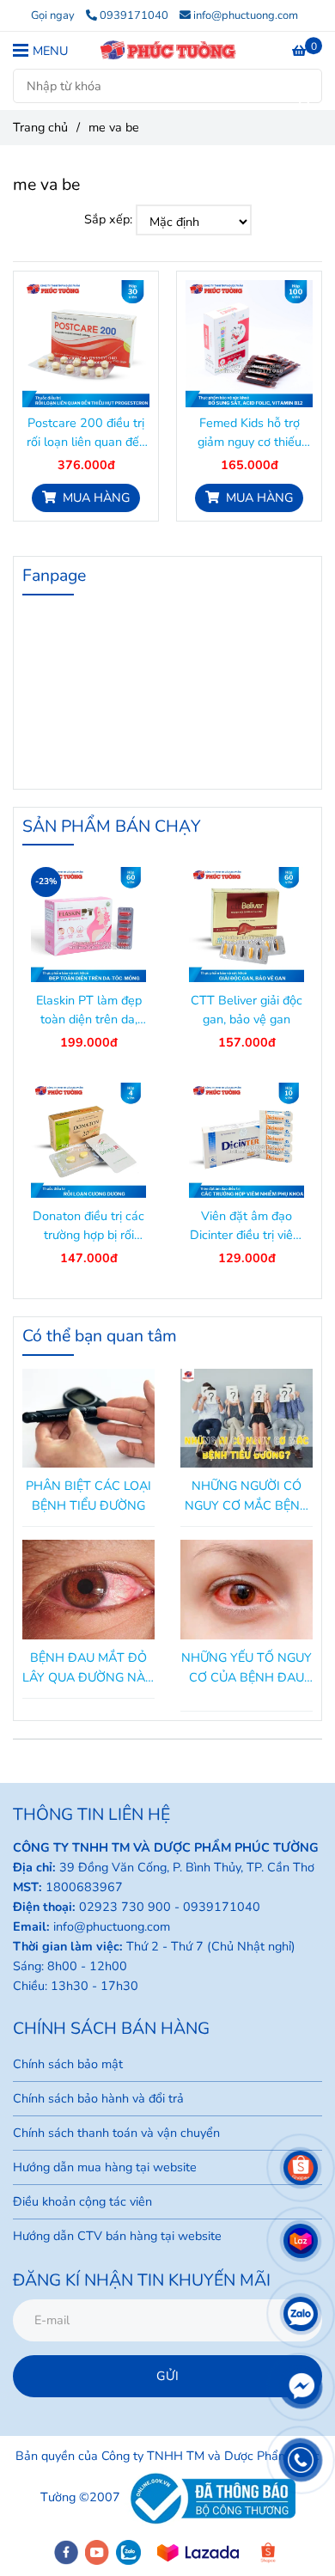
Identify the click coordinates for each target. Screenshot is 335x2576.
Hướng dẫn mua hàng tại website (105, 2167)
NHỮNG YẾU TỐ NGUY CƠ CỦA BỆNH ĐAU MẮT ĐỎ (247, 1668)
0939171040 (134, 15)
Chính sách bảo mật (68, 2064)
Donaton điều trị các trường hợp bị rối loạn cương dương (88, 1226)
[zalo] (128, 2552)
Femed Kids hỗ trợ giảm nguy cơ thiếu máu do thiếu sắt (250, 433)
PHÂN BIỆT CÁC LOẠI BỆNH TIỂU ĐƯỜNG (88, 1496)
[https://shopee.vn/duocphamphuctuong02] (268, 2553)
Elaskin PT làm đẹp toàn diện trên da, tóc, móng (89, 1010)
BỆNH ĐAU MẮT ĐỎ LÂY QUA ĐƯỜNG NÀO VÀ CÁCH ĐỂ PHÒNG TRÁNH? (88, 1668)
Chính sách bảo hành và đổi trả (98, 2098)
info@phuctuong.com (246, 15)
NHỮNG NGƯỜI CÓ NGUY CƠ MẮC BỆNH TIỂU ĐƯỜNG (247, 1496)
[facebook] (66, 2552)
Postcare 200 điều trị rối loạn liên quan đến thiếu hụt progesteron (86, 433)
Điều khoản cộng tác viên (82, 2201)
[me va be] (167, 50)
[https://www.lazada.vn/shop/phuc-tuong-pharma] (198, 2553)
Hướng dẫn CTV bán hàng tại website (117, 2236)
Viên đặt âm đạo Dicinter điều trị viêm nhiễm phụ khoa (247, 1226)
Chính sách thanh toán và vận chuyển (116, 2133)
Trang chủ (40, 127)
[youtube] (97, 2552)
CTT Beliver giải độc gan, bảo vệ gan (247, 1010)
